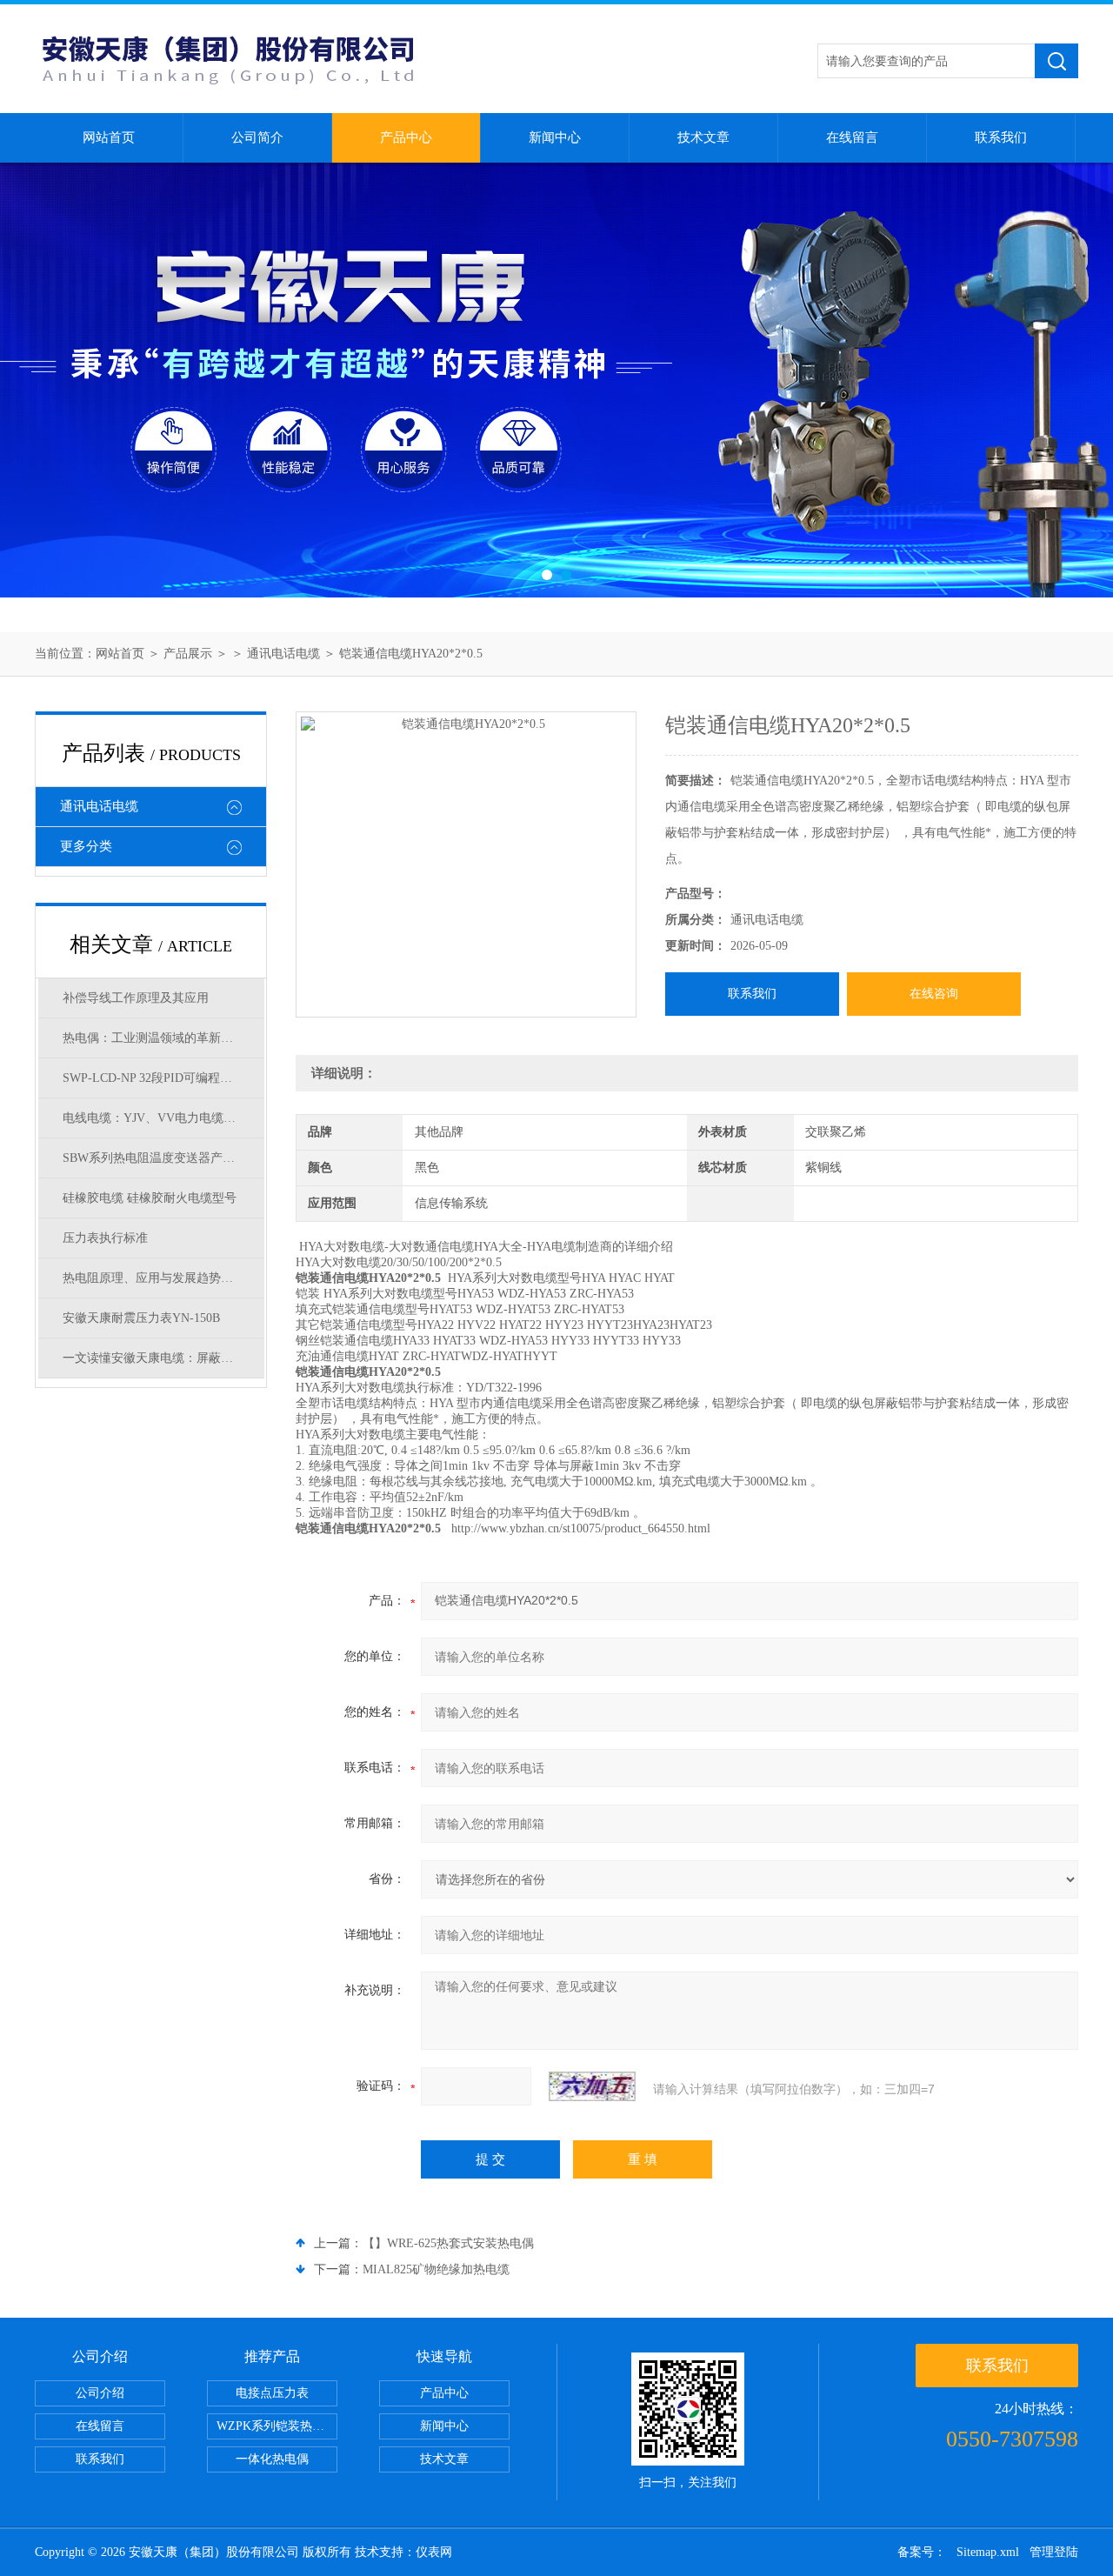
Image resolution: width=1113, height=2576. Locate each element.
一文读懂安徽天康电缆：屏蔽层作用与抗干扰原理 (163, 1358)
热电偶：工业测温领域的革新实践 (154, 1038)
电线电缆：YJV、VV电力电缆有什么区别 (163, 1118)
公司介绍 (100, 2393)
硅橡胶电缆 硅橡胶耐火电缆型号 (150, 1198)
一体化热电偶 (272, 2459)
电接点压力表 (272, 2393)
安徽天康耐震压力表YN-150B (141, 1318)
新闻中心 (555, 137)
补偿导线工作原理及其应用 (136, 998)
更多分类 (86, 846)
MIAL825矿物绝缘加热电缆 (436, 2269)
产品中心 (406, 137)
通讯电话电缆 (283, 654)
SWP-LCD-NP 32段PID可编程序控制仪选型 (163, 1078)
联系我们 (1001, 137)
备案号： (922, 2552)
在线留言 (852, 137)
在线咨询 (934, 994)
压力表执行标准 (105, 1238)
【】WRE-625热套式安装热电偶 (448, 2243)
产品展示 (188, 654)
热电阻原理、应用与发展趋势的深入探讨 (163, 1278)
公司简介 (257, 137)
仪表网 (434, 2552)
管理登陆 (1054, 2552)
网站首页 (109, 137)
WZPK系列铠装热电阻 (277, 2426)
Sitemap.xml (988, 2552)
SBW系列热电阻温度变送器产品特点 (161, 1158)
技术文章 (703, 137)
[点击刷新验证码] (592, 2086)
